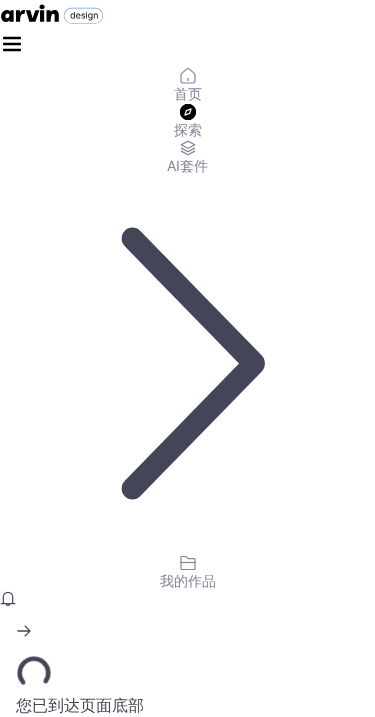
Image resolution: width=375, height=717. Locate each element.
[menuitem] (187, 86)
